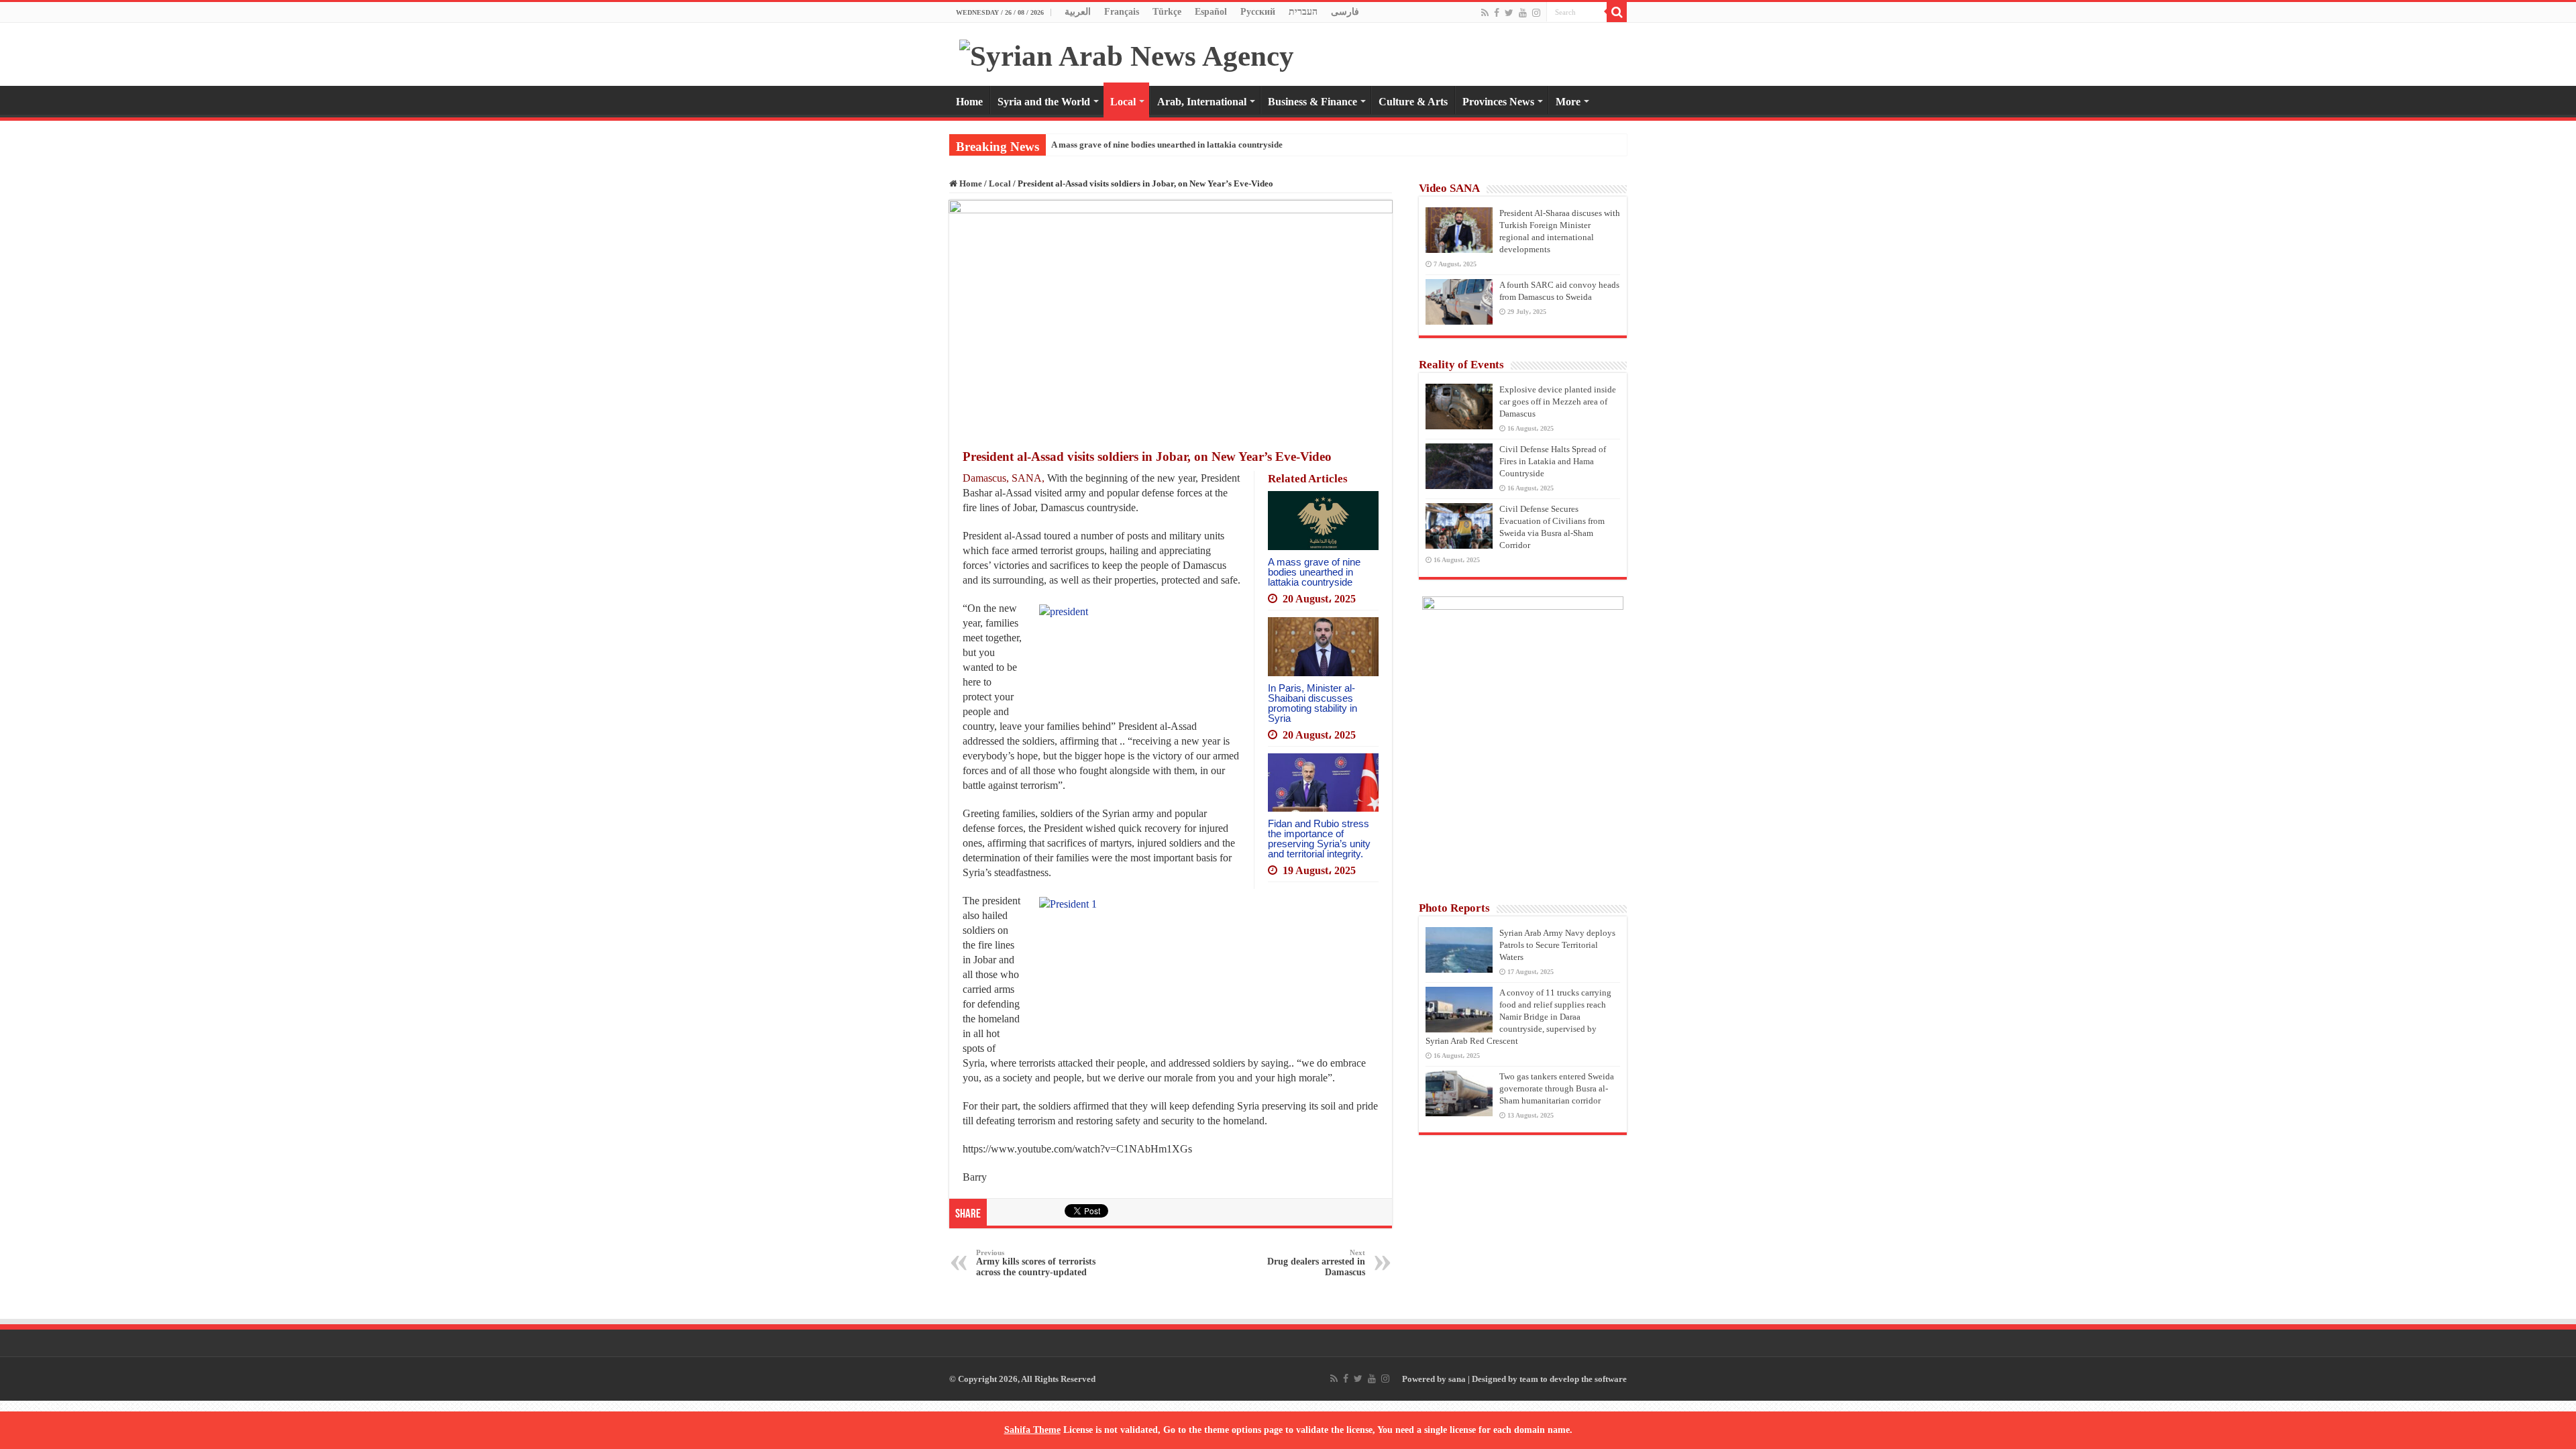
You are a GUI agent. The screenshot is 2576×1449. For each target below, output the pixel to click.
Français (1122, 12)
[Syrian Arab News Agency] (1127, 53)
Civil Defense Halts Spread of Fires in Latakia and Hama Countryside (1553, 461)
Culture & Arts (1413, 102)
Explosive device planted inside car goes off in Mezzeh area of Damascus (1558, 401)
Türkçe (1167, 12)
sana (1457, 1379)
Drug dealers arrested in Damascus (1316, 1263)
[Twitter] (1509, 13)
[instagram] (1536, 13)
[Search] (1617, 12)
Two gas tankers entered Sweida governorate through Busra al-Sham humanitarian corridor (1557, 1088)
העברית (1303, 12)
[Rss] (1485, 13)
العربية (1078, 12)
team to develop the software (1573, 1379)
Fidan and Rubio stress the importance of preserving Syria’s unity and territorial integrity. (1319, 839)
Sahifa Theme (1032, 1430)
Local (1123, 102)
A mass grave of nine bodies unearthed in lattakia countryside (1167, 145)
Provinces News (1498, 102)
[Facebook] (1497, 13)
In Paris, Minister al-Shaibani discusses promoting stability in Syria (1312, 703)
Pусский (1258, 12)
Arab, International (1202, 102)
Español (1211, 12)
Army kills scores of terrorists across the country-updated (1036, 1263)
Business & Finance (1312, 102)
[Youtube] (1523, 13)
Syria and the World (1044, 102)
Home (969, 102)
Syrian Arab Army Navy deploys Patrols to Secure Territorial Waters (1557, 945)
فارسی (1345, 12)
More (1568, 102)
